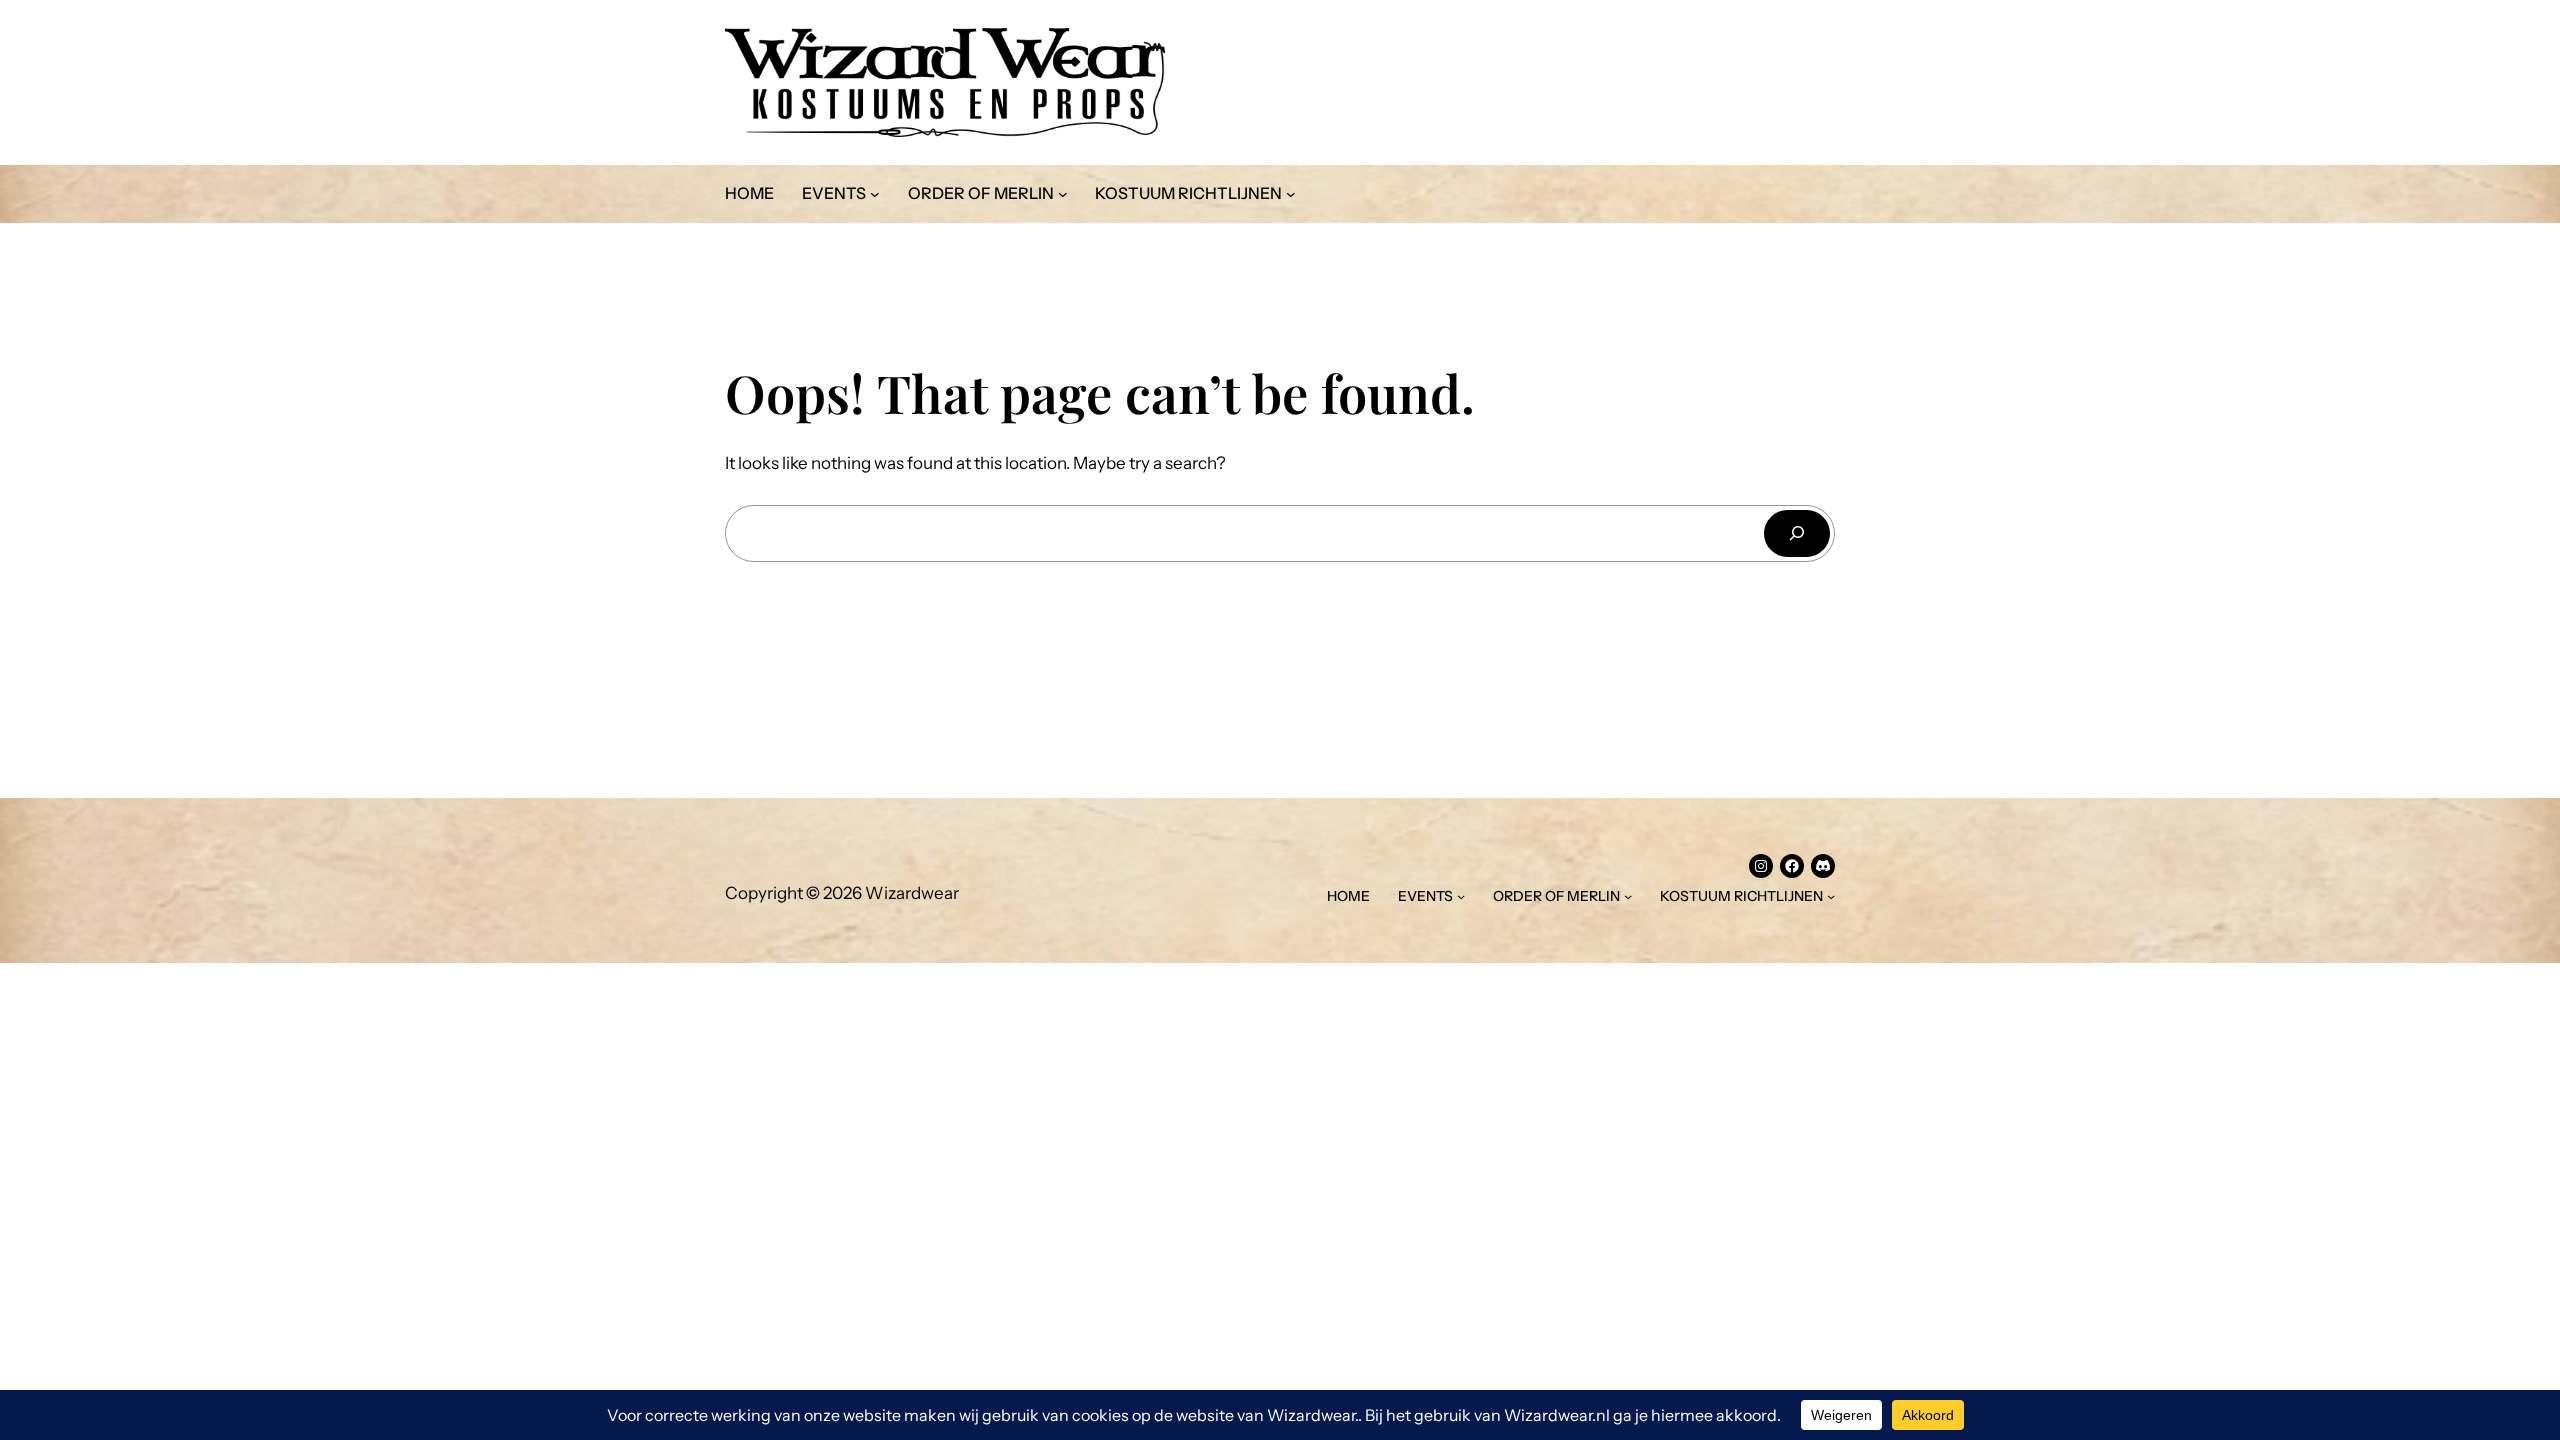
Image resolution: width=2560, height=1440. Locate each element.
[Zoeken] (1797, 533)
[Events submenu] (875, 194)
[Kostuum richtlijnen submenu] (1291, 194)
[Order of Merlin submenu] (1063, 194)
